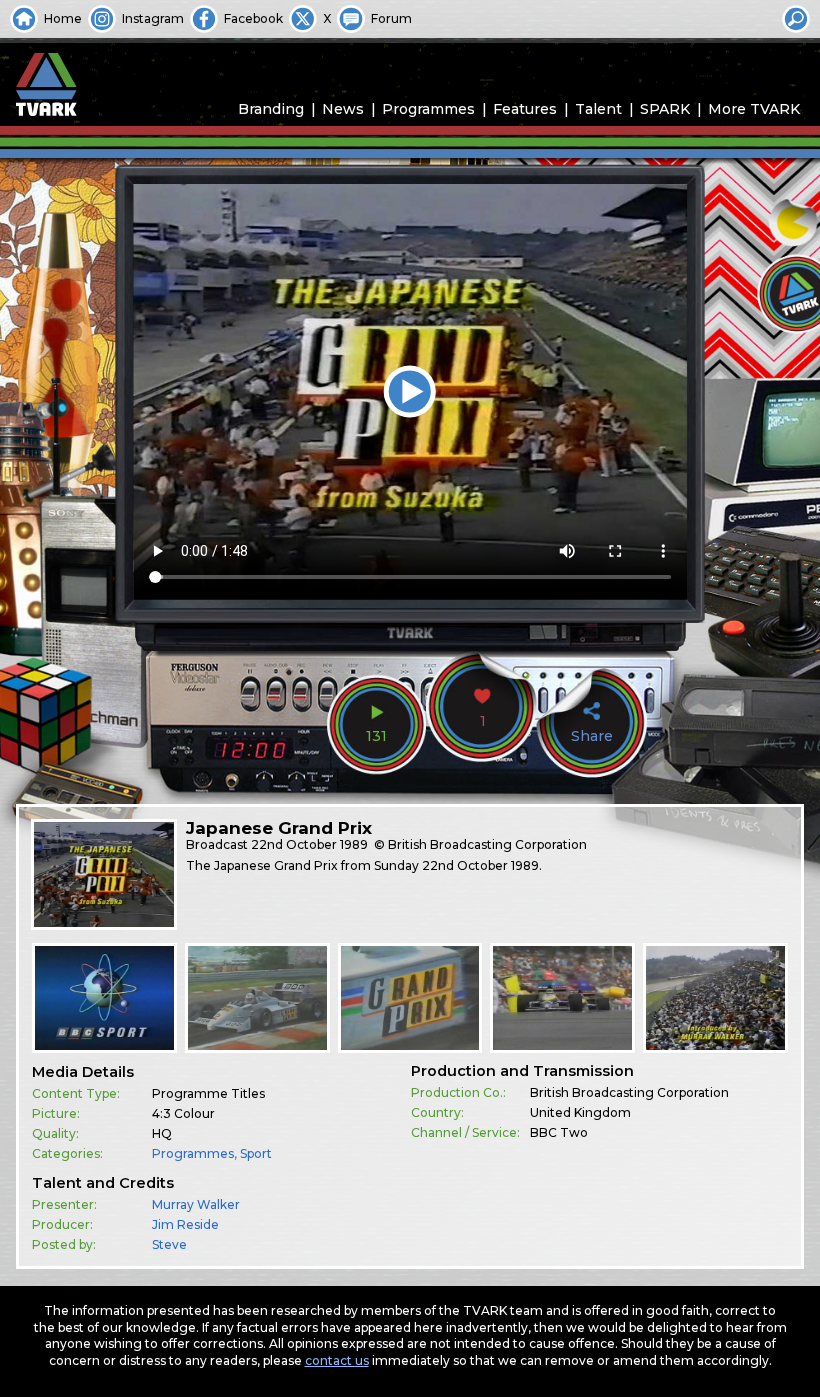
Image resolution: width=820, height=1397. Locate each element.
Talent (598, 109)
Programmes (428, 109)
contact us (337, 1360)
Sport (256, 1153)
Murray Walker (196, 1204)
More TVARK (754, 109)
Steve (169, 1244)
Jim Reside (185, 1224)
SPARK (665, 109)
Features (525, 109)
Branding (271, 109)
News (343, 109)
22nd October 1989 (309, 844)
